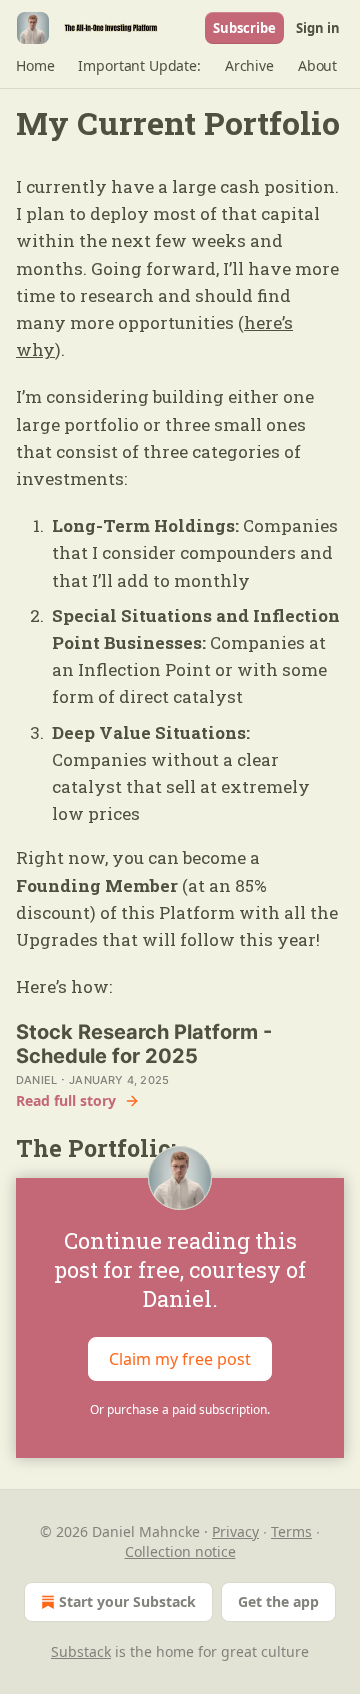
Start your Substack (127, 1601)
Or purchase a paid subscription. (180, 1409)
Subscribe (244, 28)
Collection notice (180, 1551)
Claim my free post (180, 1358)
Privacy (235, 1531)
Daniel (36, 1080)
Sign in (318, 28)
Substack (81, 1651)
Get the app (278, 1601)
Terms (291, 1531)
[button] (35, 66)
